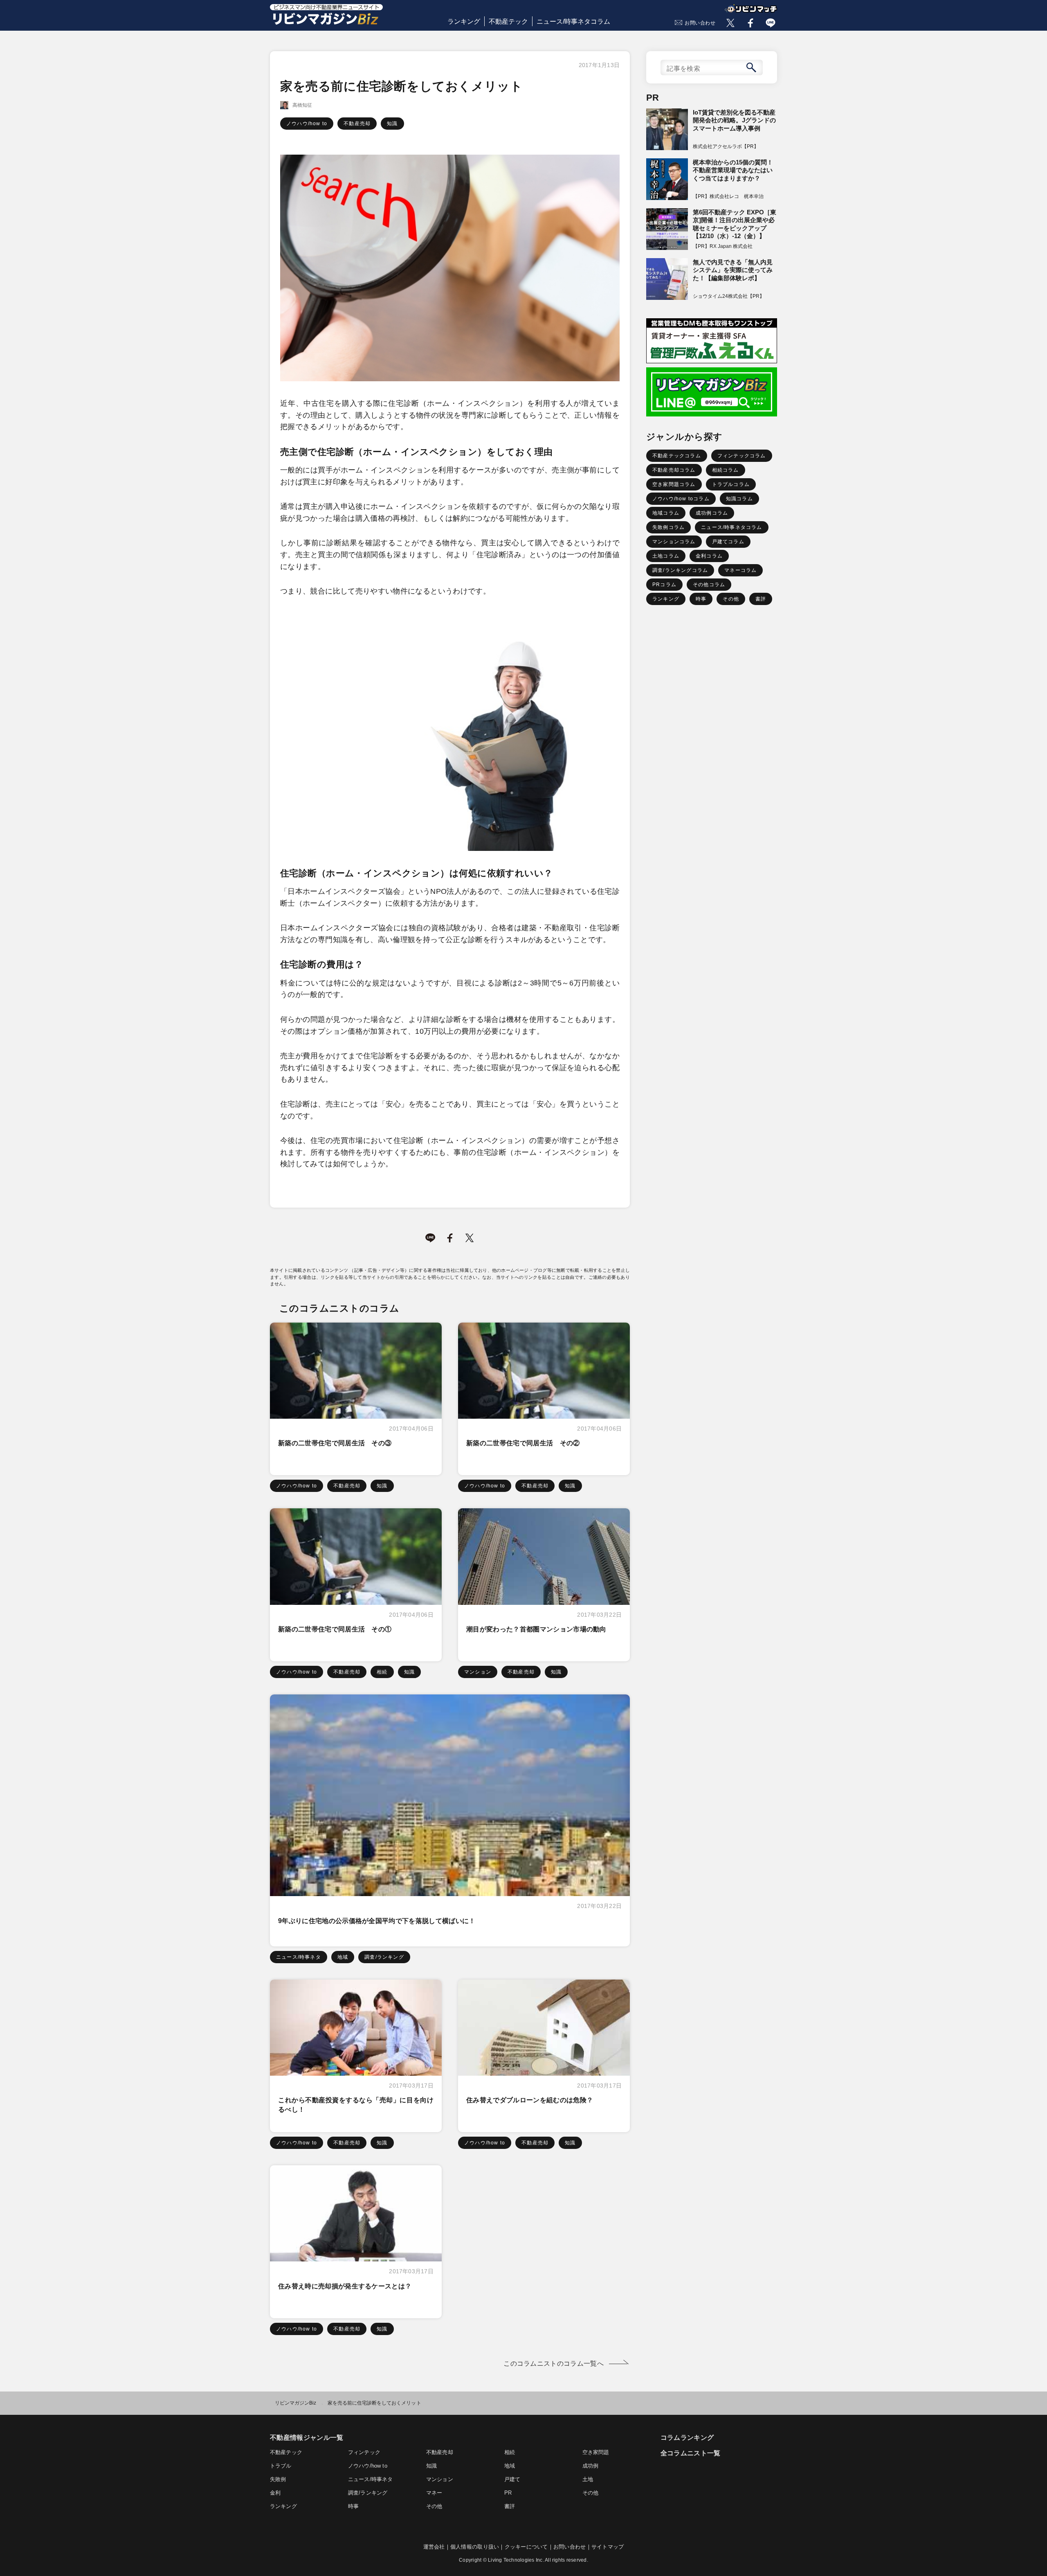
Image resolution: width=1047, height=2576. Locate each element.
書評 (761, 599)
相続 (382, 1672)
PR (508, 2493)
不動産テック (508, 21)
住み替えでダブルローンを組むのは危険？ (530, 2100)
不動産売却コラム (674, 470)
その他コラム (709, 585)
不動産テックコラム (677, 456)
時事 (701, 599)
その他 (731, 599)
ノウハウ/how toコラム (681, 499)
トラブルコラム (731, 484)
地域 (343, 1957)
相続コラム (726, 470)
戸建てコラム (728, 542)
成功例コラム (712, 513)
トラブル (281, 2466)
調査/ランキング (384, 1957)
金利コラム (709, 556)
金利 (275, 2493)
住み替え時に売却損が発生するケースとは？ (345, 2286)
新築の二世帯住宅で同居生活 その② (523, 1443)
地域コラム (666, 513)
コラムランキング (687, 2438)
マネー (434, 2493)
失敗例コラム (668, 527)
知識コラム (739, 499)
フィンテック (364, 2452)
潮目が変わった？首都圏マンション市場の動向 (536, 1629)
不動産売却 (357, 124)
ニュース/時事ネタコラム (573, 21)
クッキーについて (526, 2547)
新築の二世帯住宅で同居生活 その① (335, 1629)
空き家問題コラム (674, 484)
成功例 (591, 2466)
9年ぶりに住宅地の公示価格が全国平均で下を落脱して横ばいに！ (377, 1921)
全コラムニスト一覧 (691, 2453)
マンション (478, 1672)
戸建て (512, 2479)
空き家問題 (596, 2452)
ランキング (464, 21)
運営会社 (434, 2547)
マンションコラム (674, 542)
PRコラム (664, 585)
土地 (588, 2479)
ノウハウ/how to (307, 124)
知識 (392, 124)
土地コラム (666, 556)
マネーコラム (740, 570)
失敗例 (278, 2479)
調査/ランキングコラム (680, 570)
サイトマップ (608, 2547)
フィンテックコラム (742, 456)
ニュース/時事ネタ (299, 1957)
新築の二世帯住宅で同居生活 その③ (335, 1443)
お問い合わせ (700, 23)
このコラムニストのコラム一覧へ (554, 2363)
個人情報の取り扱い (475, 2547)
